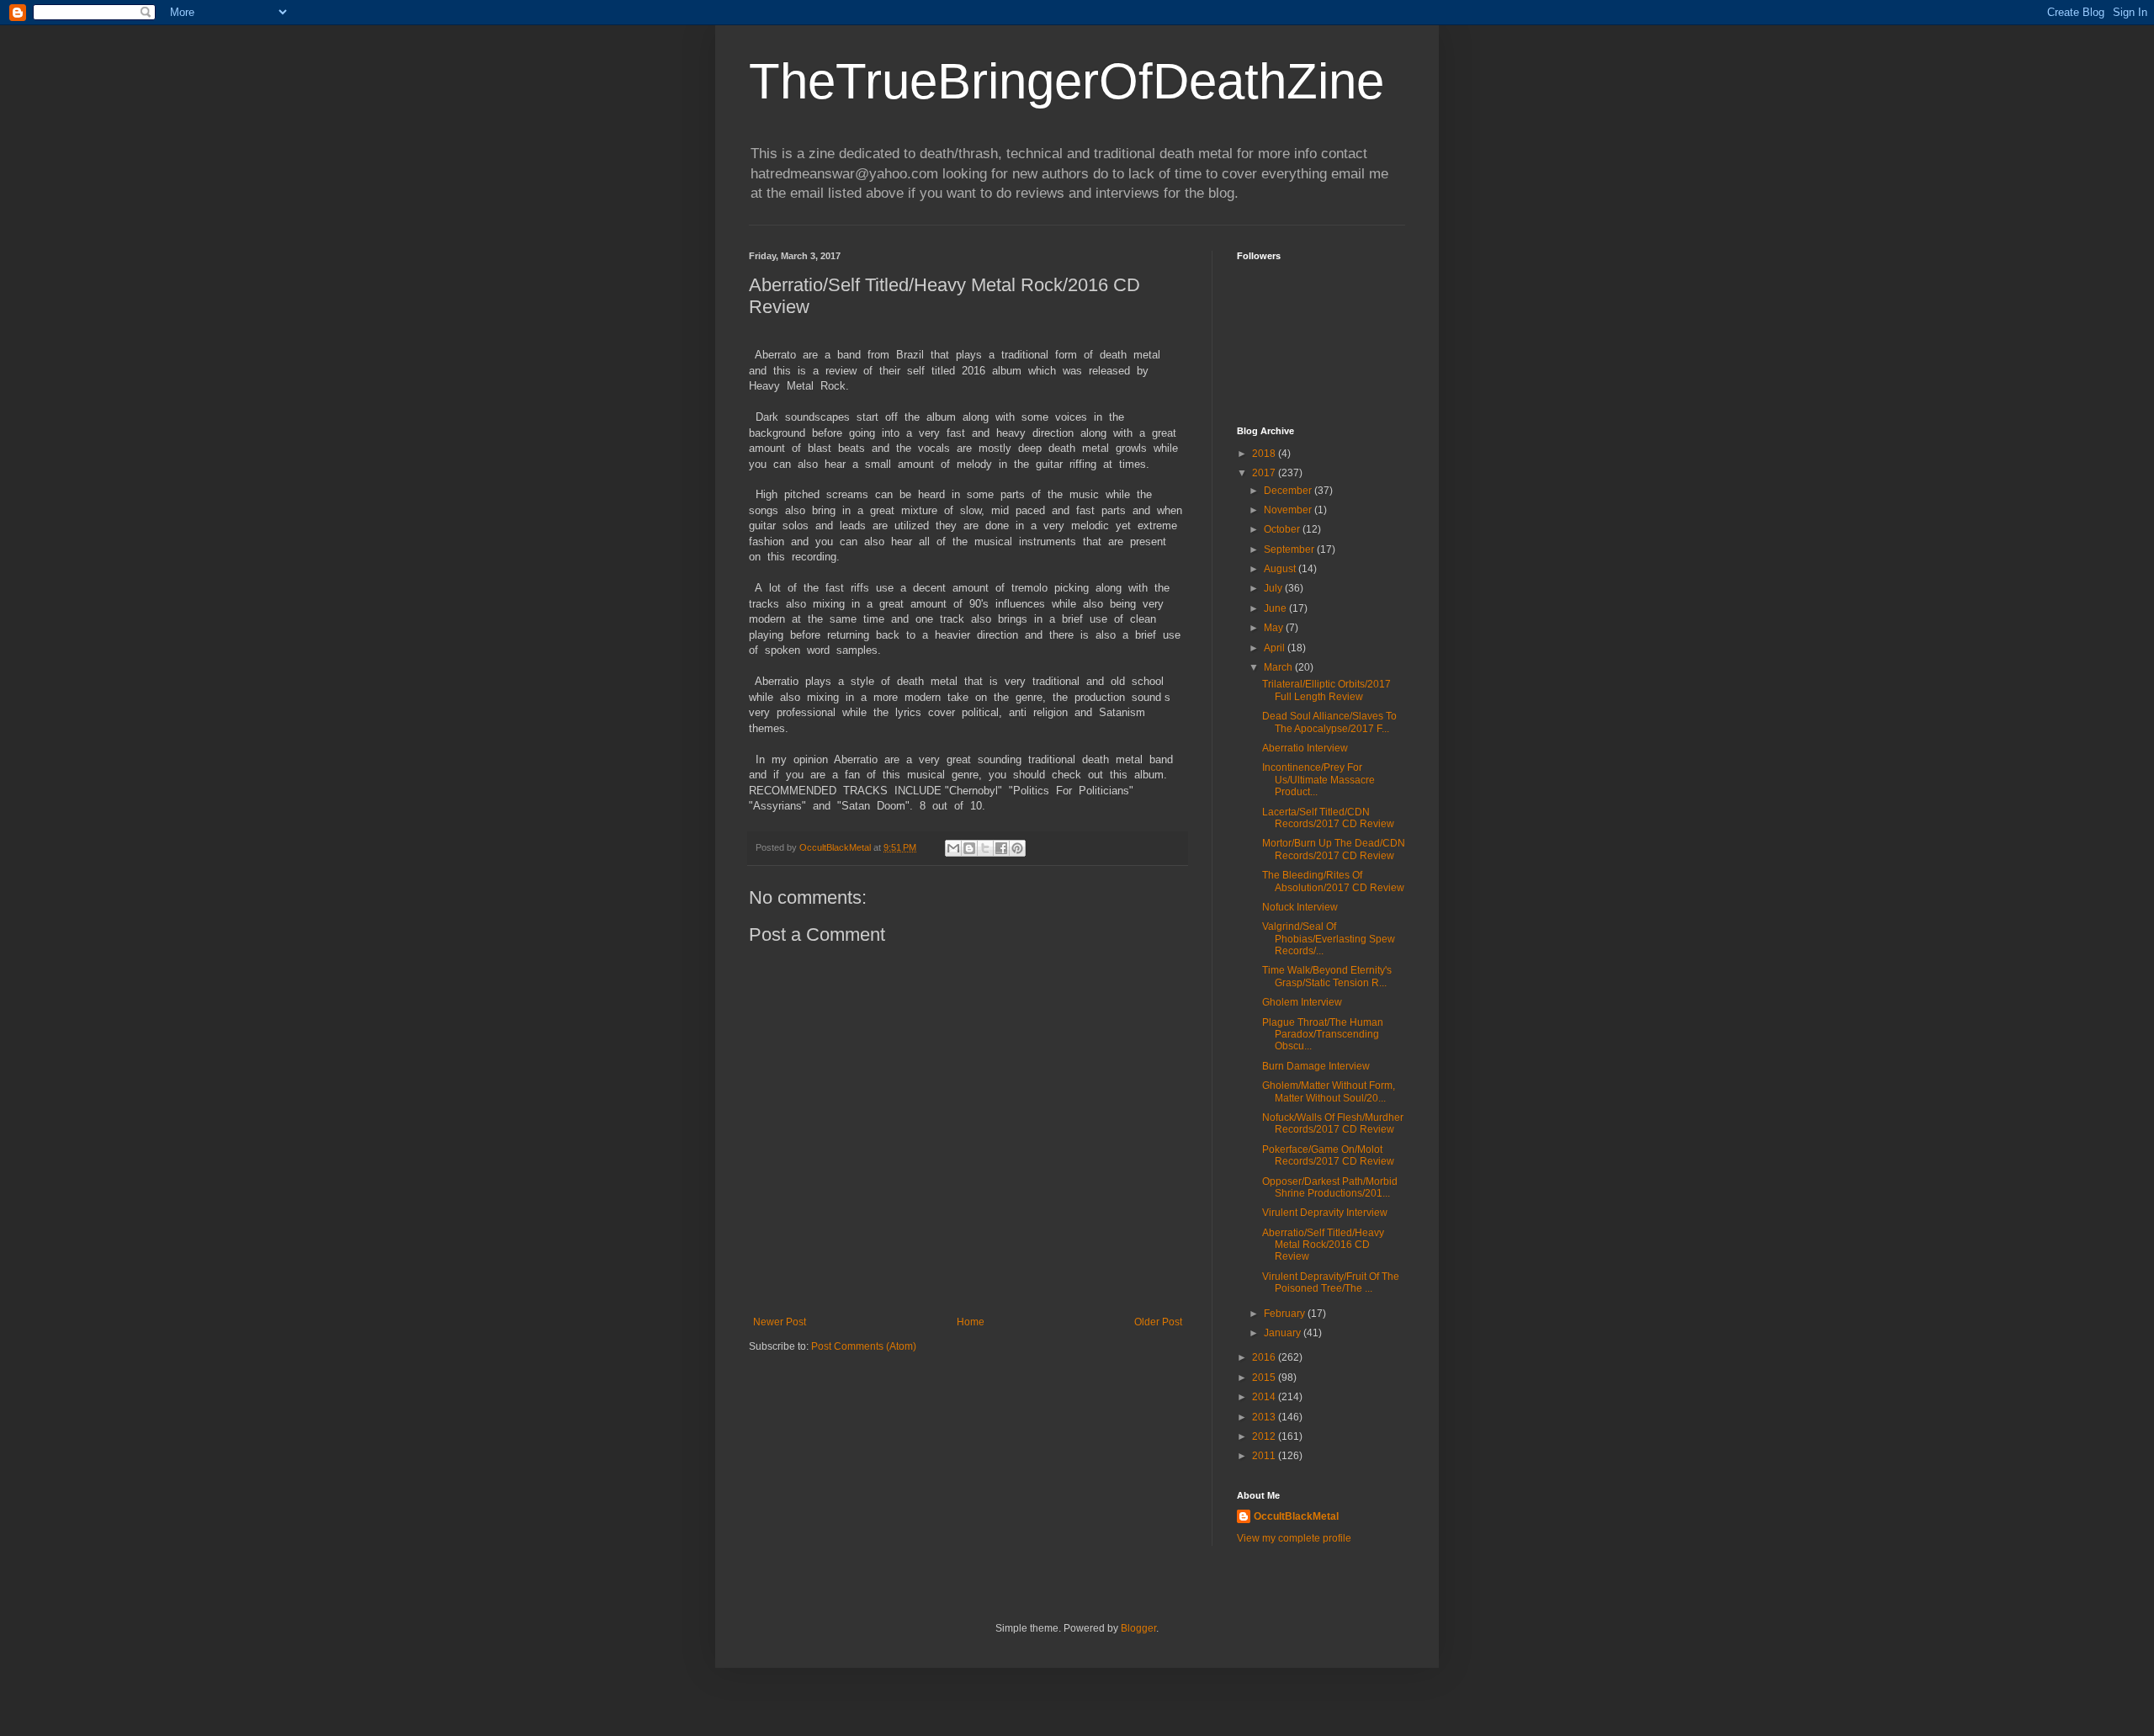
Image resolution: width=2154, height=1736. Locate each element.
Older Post (1158, 1322)
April (1276, 648)
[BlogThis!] (969, 848)
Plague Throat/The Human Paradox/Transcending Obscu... (1323, 1035)
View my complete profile (1294, 1538)
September (1290, 549)
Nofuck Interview (1300, 907)
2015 (1265, 1378)
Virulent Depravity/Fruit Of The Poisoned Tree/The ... (1331, 1282)
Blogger (1138, 1628)
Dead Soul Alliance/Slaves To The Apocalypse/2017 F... (1329, 722)
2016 (1265, 1357)
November (1289, 510)
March (1279, 667)
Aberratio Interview (1305, 748)
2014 (1265, 1397)
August (1281, 569)
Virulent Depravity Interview (1325, 1213)
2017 (1265, 473)
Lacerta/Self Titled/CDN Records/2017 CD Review (1328, 818)
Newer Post (780, 1322)
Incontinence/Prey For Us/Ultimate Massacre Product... (1318, 780)
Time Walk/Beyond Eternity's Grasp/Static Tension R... (1327, 976)
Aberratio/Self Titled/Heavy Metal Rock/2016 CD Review (1323, 1245)
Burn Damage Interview (1316, 1066)
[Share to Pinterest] (1017, 848)
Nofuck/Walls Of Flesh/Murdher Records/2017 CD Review (1333, 1123)
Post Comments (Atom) (864, 1346)
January (1284, 1333)
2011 (1265, 1456)
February (1286, 1314)
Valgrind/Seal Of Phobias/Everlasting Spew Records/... (1329, 939)
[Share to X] (985, 848)
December (1289, 491)
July (1274, 588)
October (1283, 529)
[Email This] (953, 848)
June (1276, 608)
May (1275, 628)
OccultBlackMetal (1296, 1516)
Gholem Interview (1302, 1002)
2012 (1265, 1436)
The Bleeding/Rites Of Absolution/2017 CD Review (1333, 881)
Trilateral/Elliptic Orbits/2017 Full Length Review (1326, 690)
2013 (1265, 1417)
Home (971, 1322)
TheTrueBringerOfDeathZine (1066, 81)
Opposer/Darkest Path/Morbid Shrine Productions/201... (1330, 1187)
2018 (1265, 454)
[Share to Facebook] (1001, 848)
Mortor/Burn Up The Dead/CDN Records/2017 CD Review (1334, 849)
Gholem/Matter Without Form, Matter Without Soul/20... (1329, 1091)
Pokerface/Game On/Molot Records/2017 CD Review (1328, 1155)
